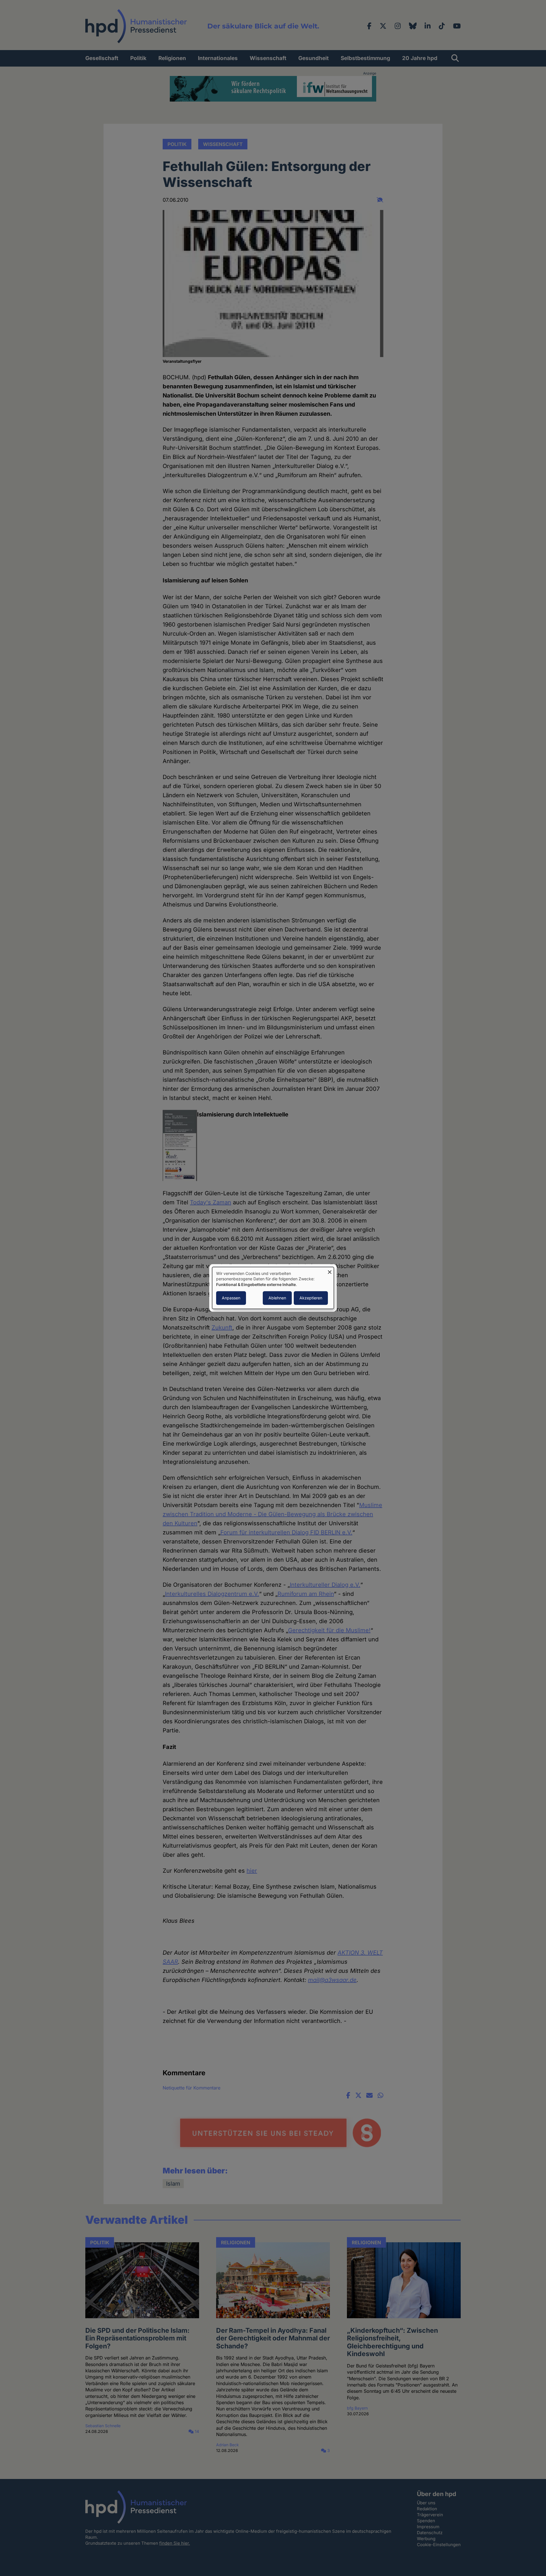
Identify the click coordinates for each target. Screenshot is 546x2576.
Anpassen (231, 1298)
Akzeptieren (311, 1298)
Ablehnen (277, 1298)
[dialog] (273, 1288)
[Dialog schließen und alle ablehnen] (330, 1271)
